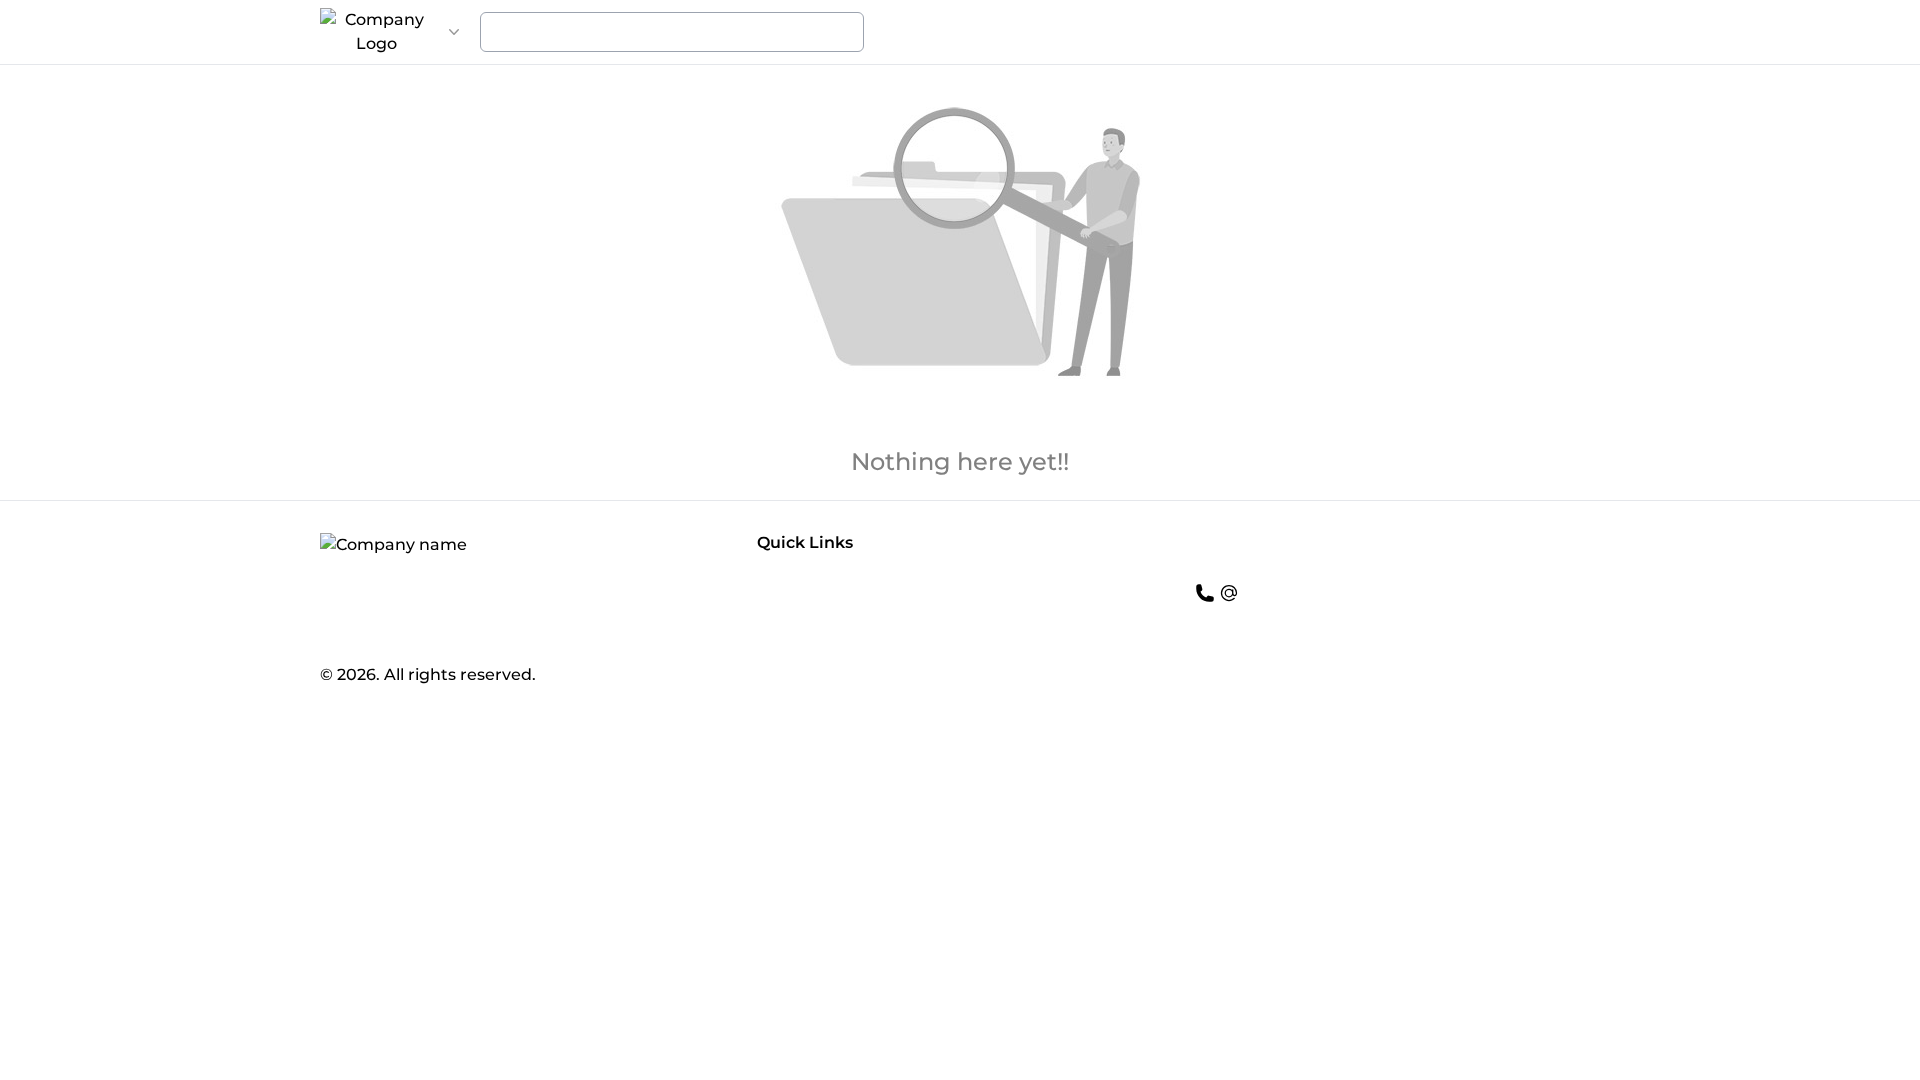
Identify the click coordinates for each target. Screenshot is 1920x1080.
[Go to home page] (376, 32)
